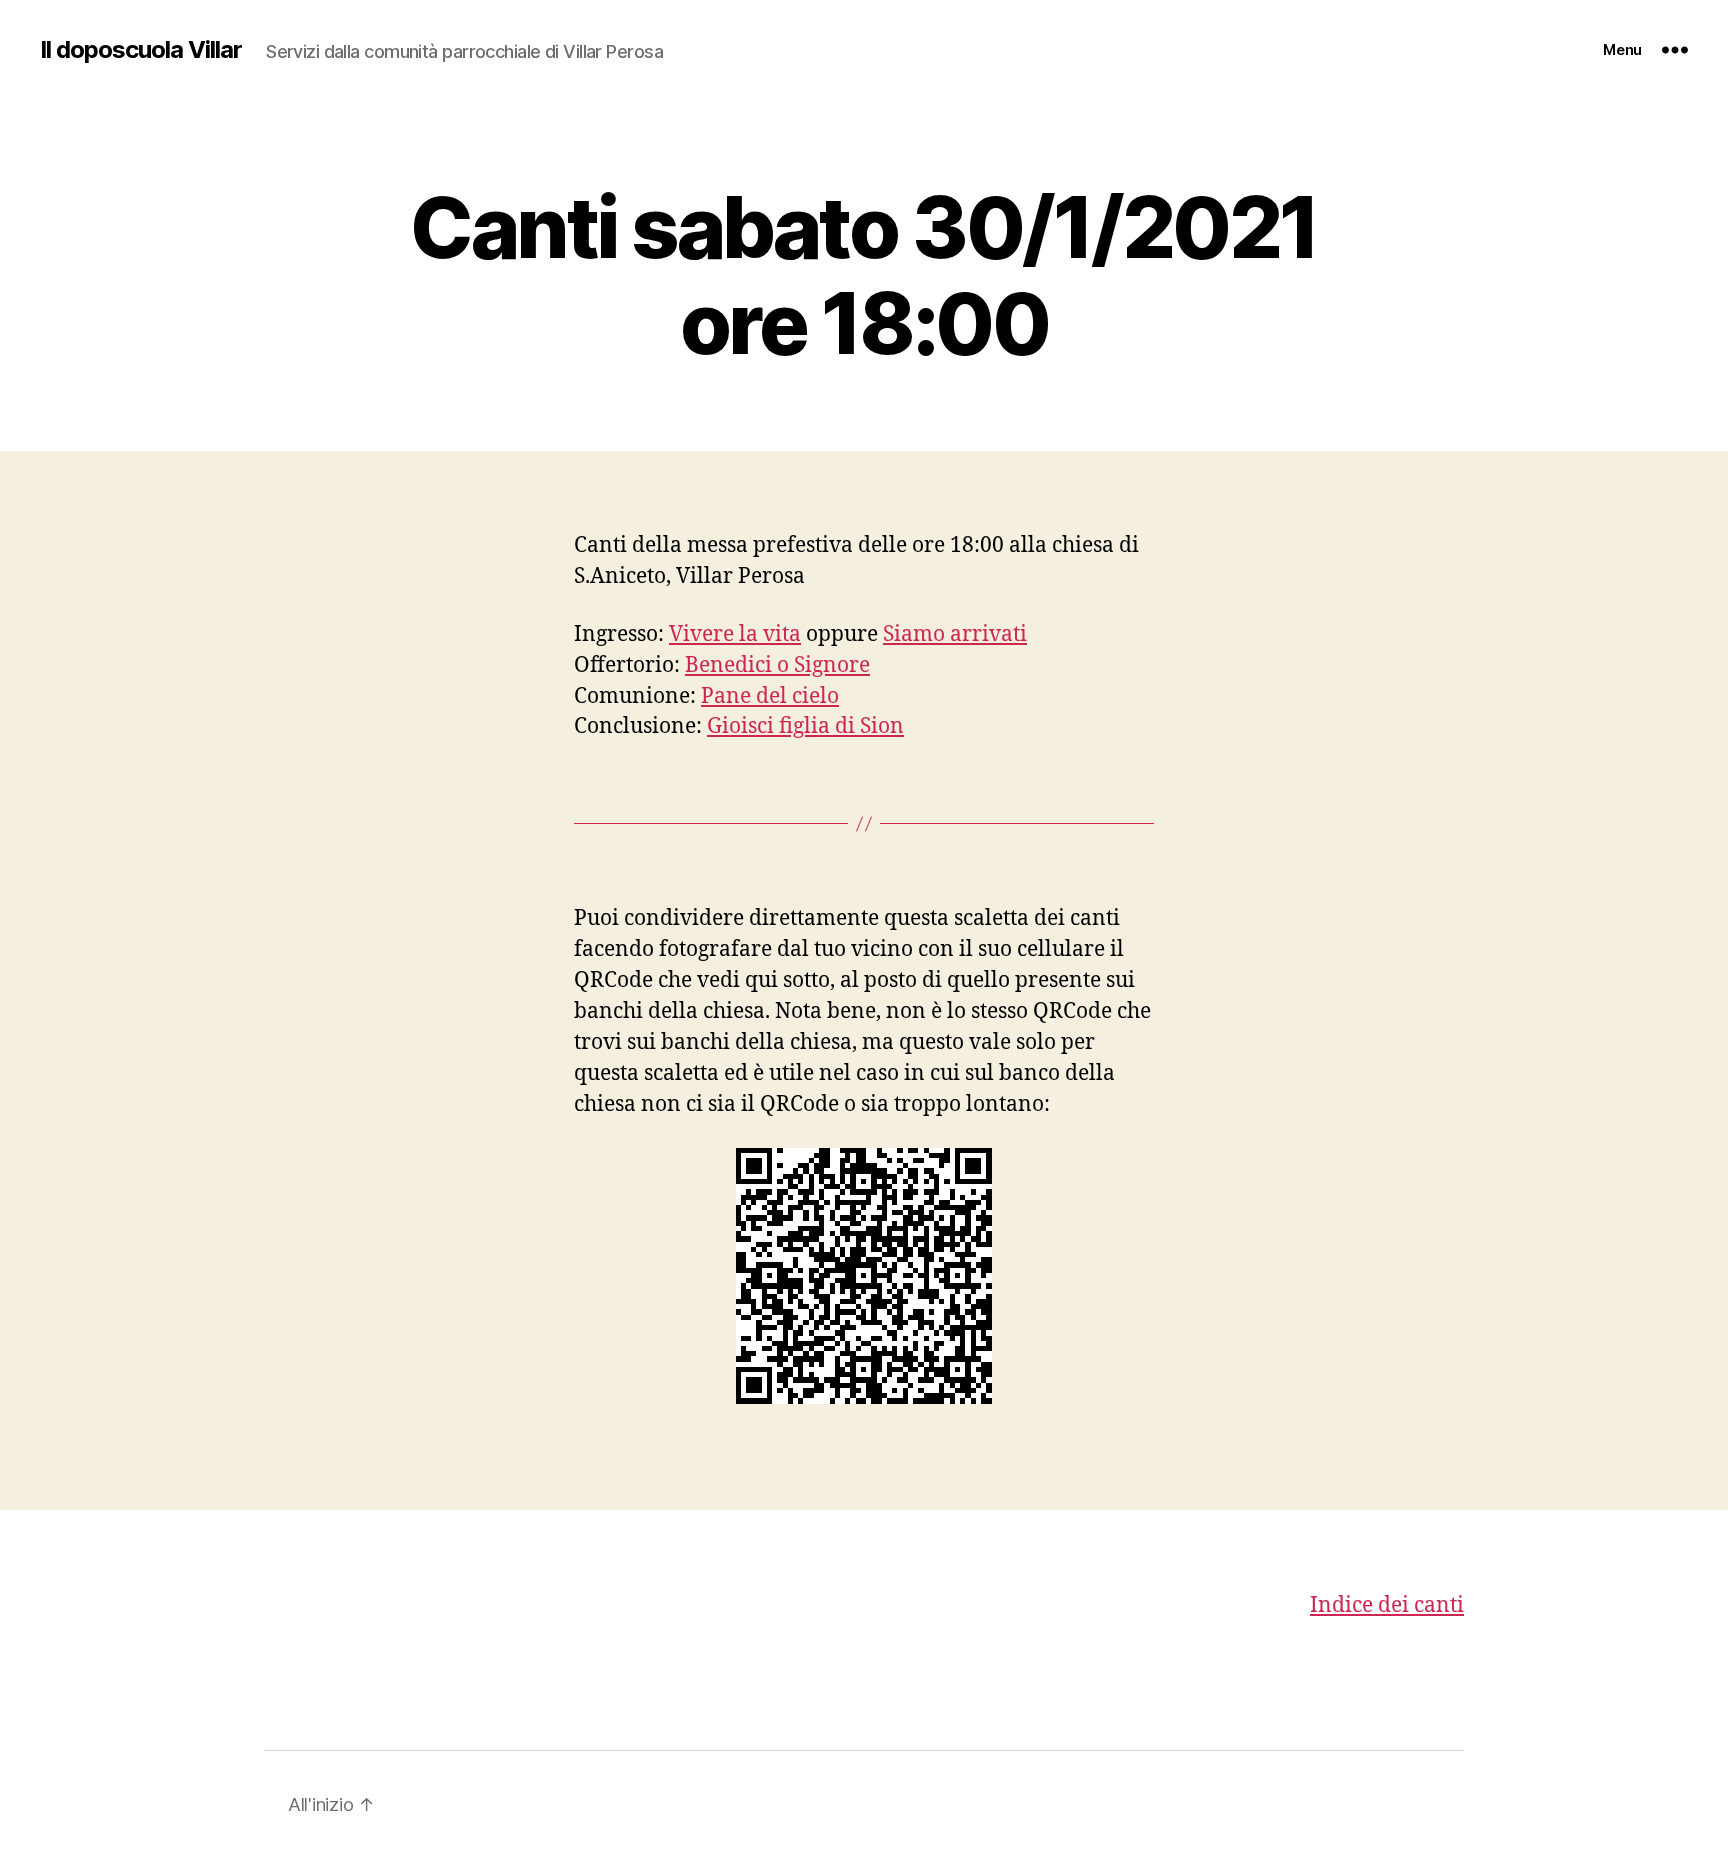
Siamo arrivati (955, 634)
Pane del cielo (770, 696)
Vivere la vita (735, 634)
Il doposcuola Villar (141, 50)
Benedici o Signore (777, 665)
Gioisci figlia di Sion (805, 726)
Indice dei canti (1387, 1605)
